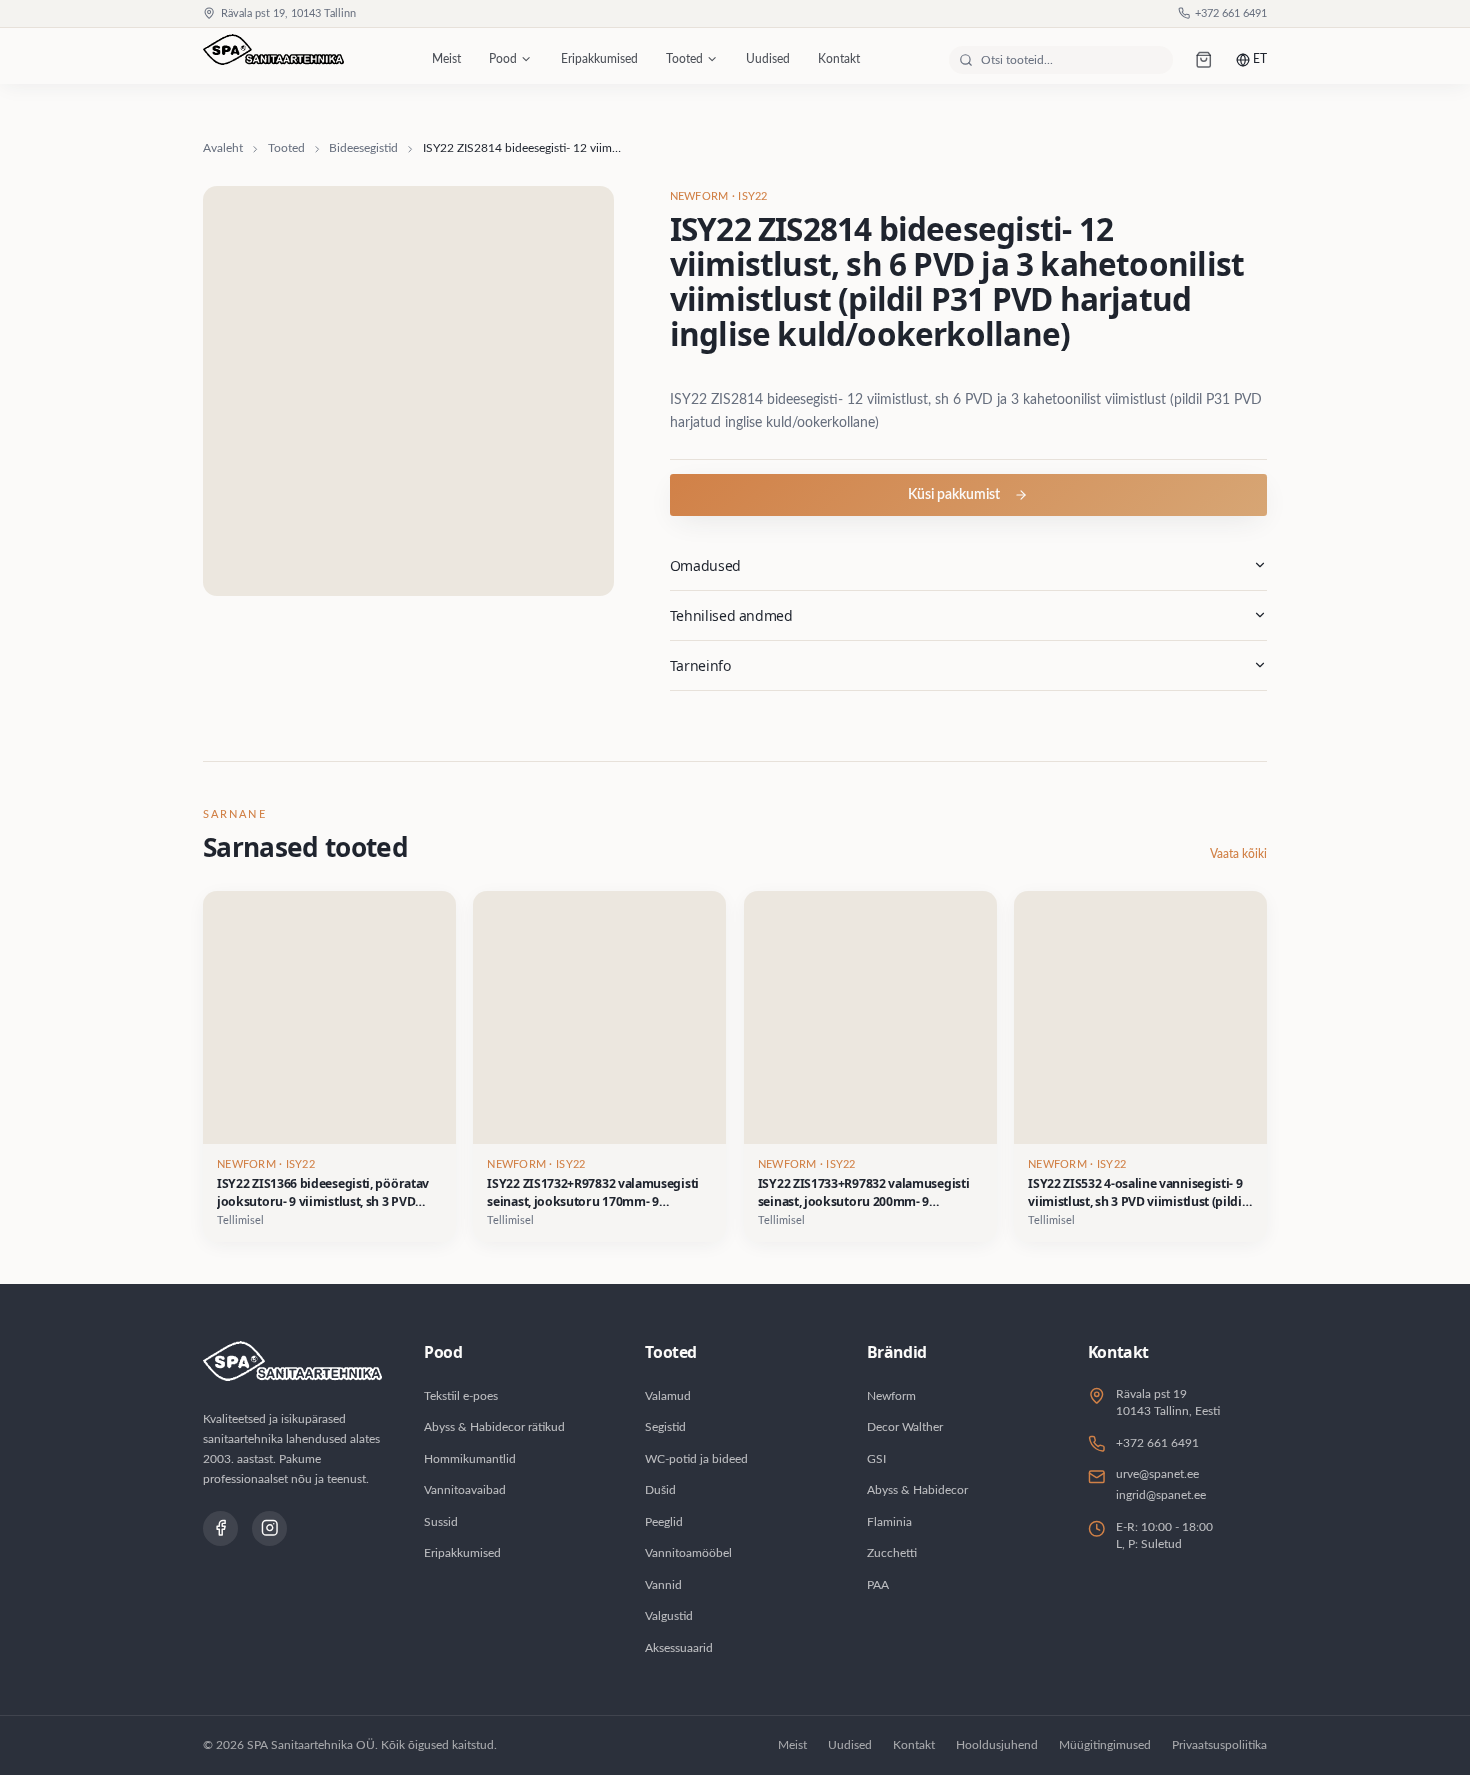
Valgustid (669, 1616)
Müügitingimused (1105, 1745)
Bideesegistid (363, 148)
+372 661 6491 (1231, 14)
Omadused (705, 565)
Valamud (668, 1396)
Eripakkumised (599, 59)
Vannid (663, 1585)
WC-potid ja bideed (696, 1459)
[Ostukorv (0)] (1204, 59)
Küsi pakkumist (954, 495)
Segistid (665, 1427)
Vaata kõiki (1238, 854)
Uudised (768, 59)
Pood (503, 59)
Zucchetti (892, 1553)
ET (1260, 59)
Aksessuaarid (679, 1648)
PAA (878, 1585)
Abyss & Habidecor (917, 1490)
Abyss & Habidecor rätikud (494, 1427)
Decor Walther (905, 1427)
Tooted (684, 59)
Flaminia (889, 1522)
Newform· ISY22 (719, 197)
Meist (446, 59)
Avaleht (223, 148)
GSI (876, 1459)
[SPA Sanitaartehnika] (273, 60)
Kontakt (839, 59)
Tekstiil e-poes (461, 1396)
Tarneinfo (700, 665)
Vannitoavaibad (465, 1490)
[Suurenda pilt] (408, 391)
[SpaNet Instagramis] (269, 1528)
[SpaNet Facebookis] (220, 1528)
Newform (891, 1396)
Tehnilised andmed (731, 615)
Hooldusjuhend (997, 1745)
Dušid (660, 1490)
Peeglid (664, 1522)
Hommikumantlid (470, 1459)
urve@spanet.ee (1157, 1474)
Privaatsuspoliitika (1219, 1745)
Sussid (441, 1522)
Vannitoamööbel (688, 1553)
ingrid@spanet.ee (1161, 1495)
